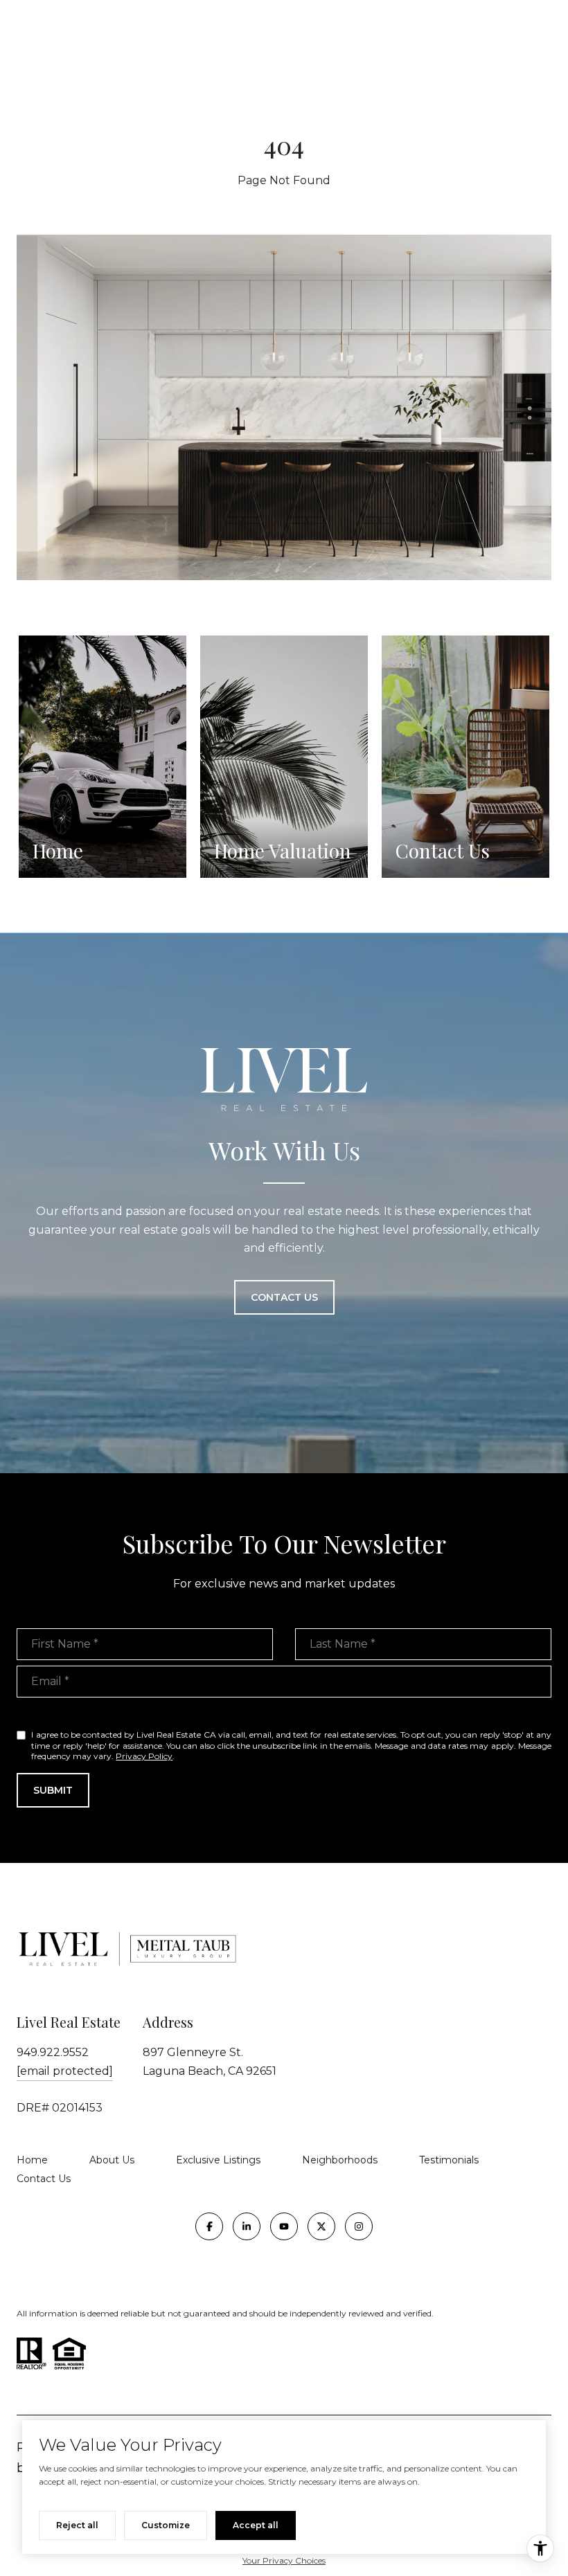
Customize (166, 2525)
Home (32, 2160)
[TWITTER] (321, 2226)
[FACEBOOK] (209, 2226)
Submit (53, 1790)
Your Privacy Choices (284, 2560)
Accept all (256, 2525)
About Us (112, 2160)
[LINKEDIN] (247, 2226)
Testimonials (449, 2160)
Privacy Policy (144, 1756)
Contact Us (44, 2179)
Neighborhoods (340, 2160)
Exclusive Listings (218, 2160)
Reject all (77, 2525)
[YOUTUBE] (284, 2226)
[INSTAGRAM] (359, 2226)
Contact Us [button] (284, 1297)
